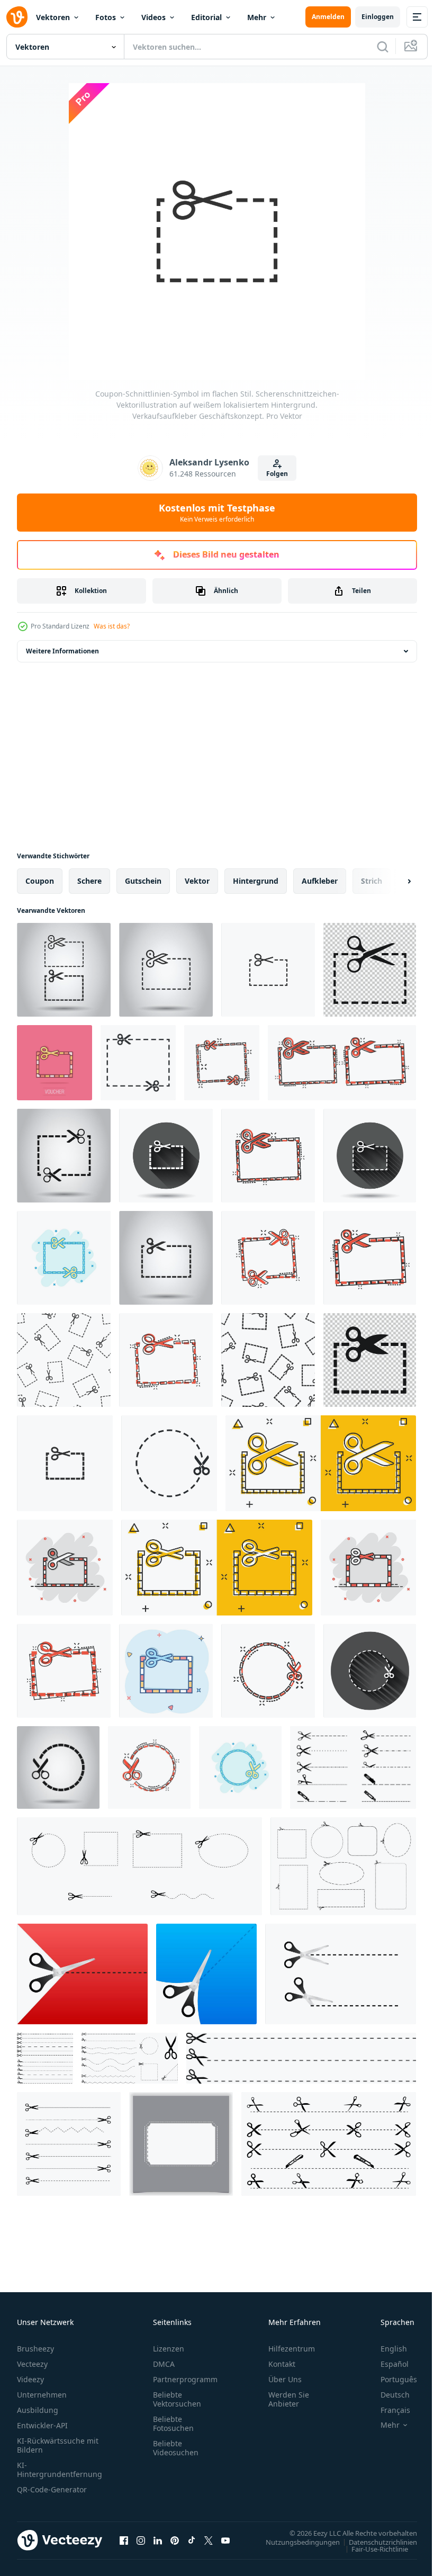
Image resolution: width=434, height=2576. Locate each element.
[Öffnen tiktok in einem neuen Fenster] (192, 2540)
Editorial (206, 17)
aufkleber (320, 881)
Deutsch (387, 2395)
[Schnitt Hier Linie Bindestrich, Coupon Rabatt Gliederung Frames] (343, 1866)
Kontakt (282, 2364)
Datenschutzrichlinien (375, 2542)
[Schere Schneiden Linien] (45, 2058)
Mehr (257, 17)
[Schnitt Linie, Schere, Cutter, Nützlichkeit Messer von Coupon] (353, 1767)
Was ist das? (112, 626)
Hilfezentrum (292, 2349)
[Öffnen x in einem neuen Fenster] (209, 2540)
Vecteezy (32, 2364)
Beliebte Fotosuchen (173, 2424)
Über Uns (285, 2379)
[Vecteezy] (17, 17)
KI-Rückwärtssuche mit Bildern (58, 2445)
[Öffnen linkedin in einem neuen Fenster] (158, 2540)
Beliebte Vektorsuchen (177, 2399)
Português (391, 2379)
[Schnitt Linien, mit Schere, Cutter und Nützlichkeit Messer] (329, 2144)
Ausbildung (38, 2410)
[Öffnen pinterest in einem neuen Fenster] (175, 2540)
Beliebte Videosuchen (176, 2448)
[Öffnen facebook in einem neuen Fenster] (124, 2540)
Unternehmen (42, 2395)
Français (387, 2410)
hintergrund (256, 881)
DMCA (164, 2364)
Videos (153, 17)
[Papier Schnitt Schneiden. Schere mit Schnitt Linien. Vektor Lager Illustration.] (82, 1974)
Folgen (277, 474)
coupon (40, 881)
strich (372, 881)
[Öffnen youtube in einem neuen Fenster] (225, 2540)
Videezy (30, 2379)
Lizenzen (169, 2349)
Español (387, 2364)
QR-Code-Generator (52, 2489)
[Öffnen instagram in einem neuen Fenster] (141, 2540)
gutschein (143, 881)
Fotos (106, 17)
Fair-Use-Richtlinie (372, 2548)
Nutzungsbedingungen (295, 2542)
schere (89, 881)
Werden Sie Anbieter (289, 2399)
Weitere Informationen (62, 651)
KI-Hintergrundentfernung (60, 2470)
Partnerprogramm (185, 2379)
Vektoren (53, 17)
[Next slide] (392, 881)
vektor (197, 881)
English (386, 2349)
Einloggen (378, 17)
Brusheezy (35, 2349)
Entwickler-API (42, 2425)
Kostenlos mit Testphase (217, 513)
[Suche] (383, 47)
